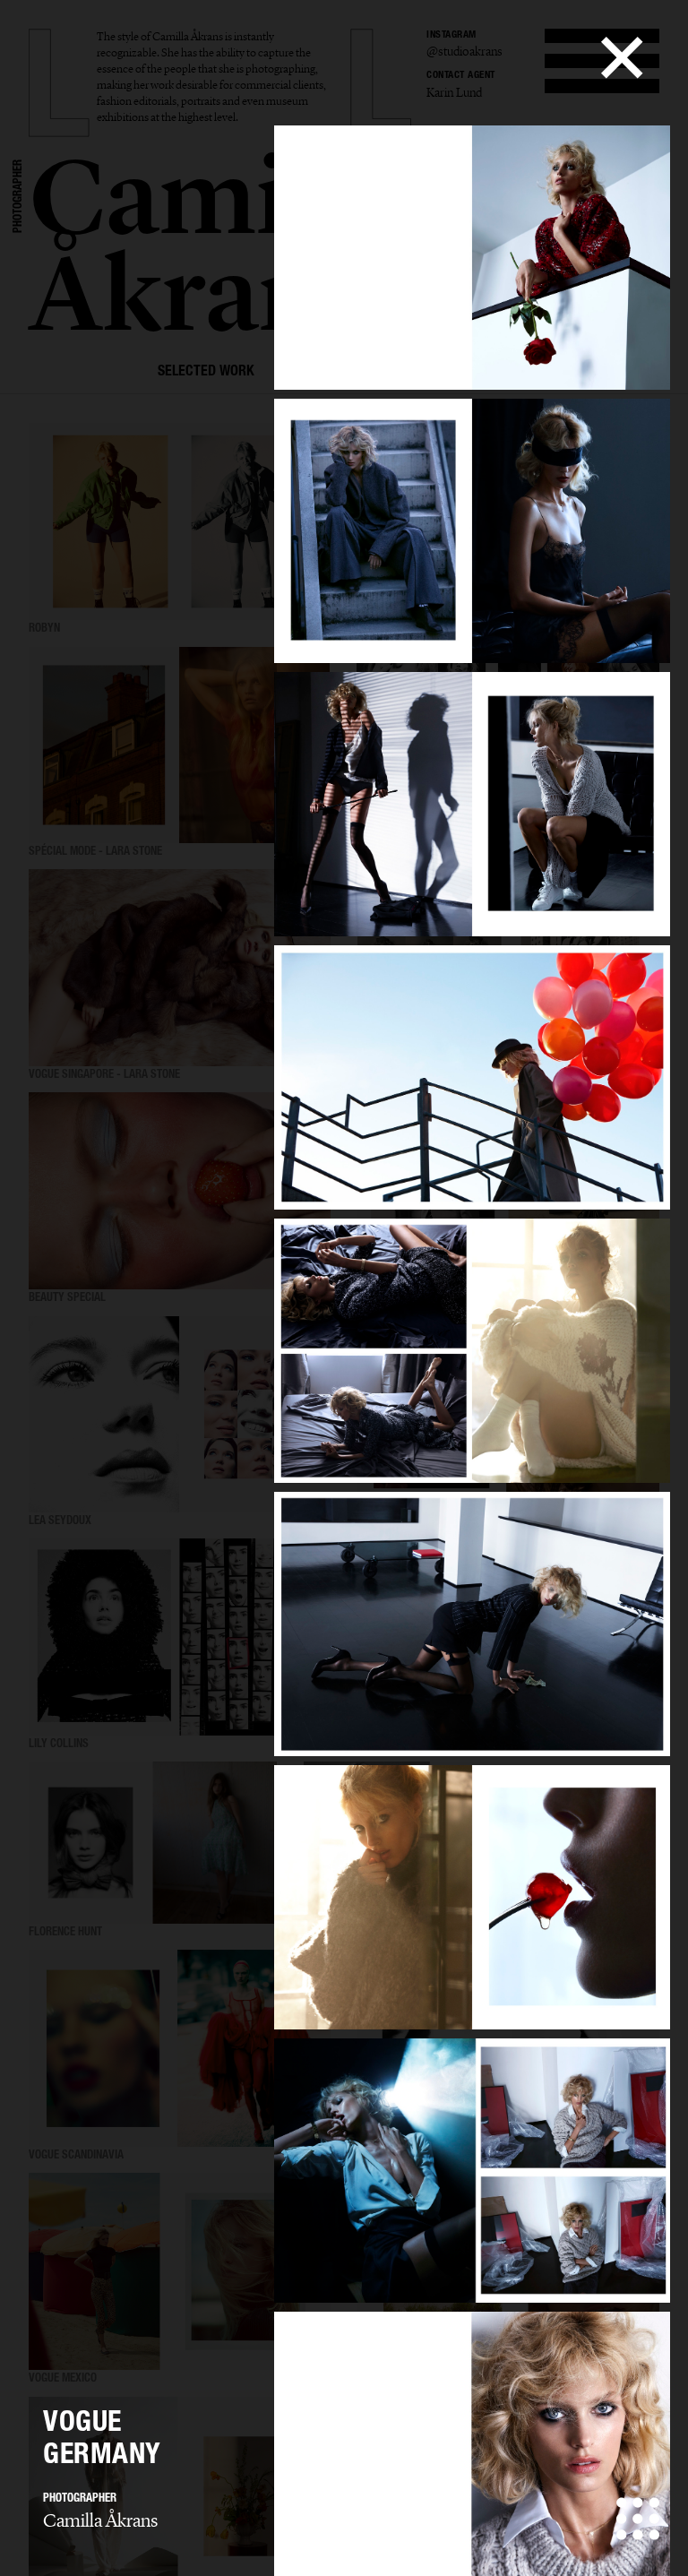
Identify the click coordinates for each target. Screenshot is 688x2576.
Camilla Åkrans (100, 2520)
